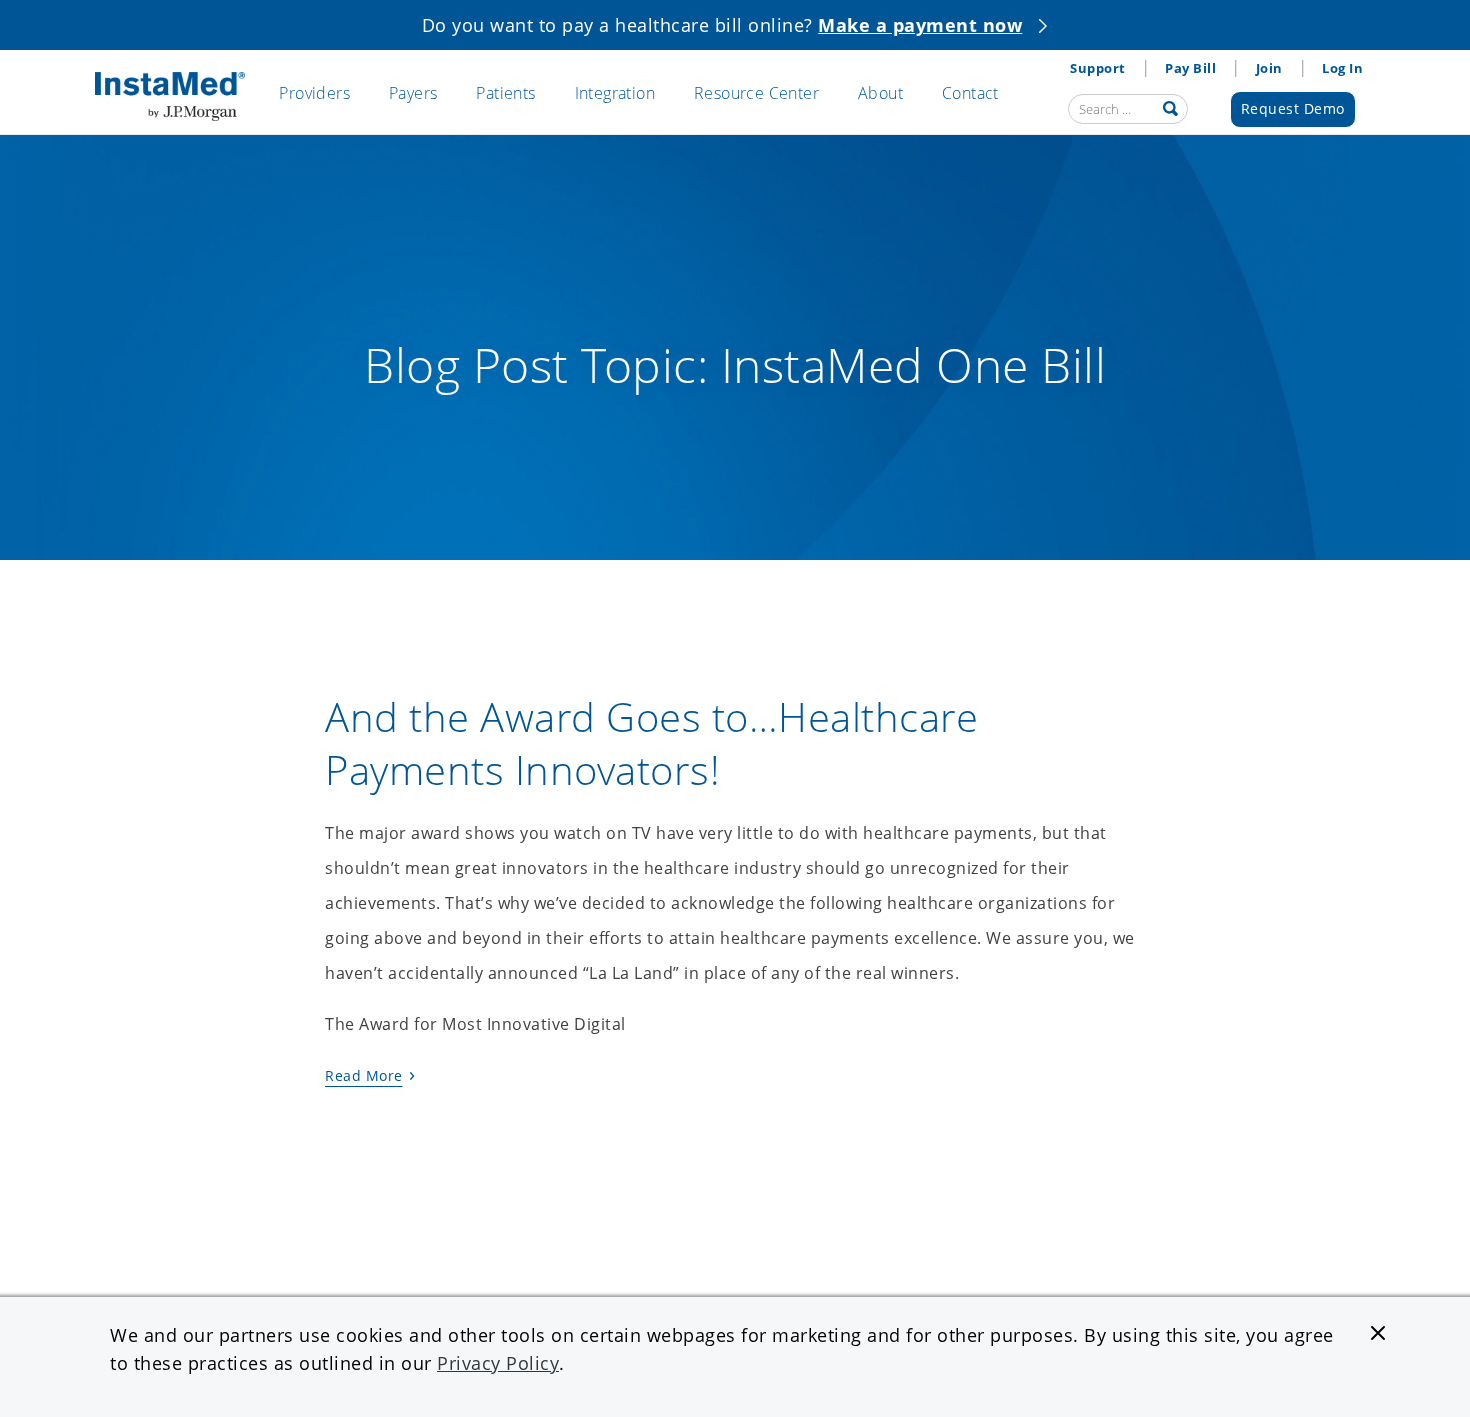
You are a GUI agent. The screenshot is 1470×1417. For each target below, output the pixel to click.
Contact (970, 93)
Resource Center (756, 93)
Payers (413, 93)
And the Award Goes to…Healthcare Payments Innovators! (651, 743)
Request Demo (1293, 108)
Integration (615, 93)
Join (1269, 68)
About (880, 93)
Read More (364, 1075)
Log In (1342, 68)
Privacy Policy (498, 1363)
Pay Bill (1190, 68)
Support (1098, 68)
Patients (505, 93)
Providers (314, 93)
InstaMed (170, 97)
